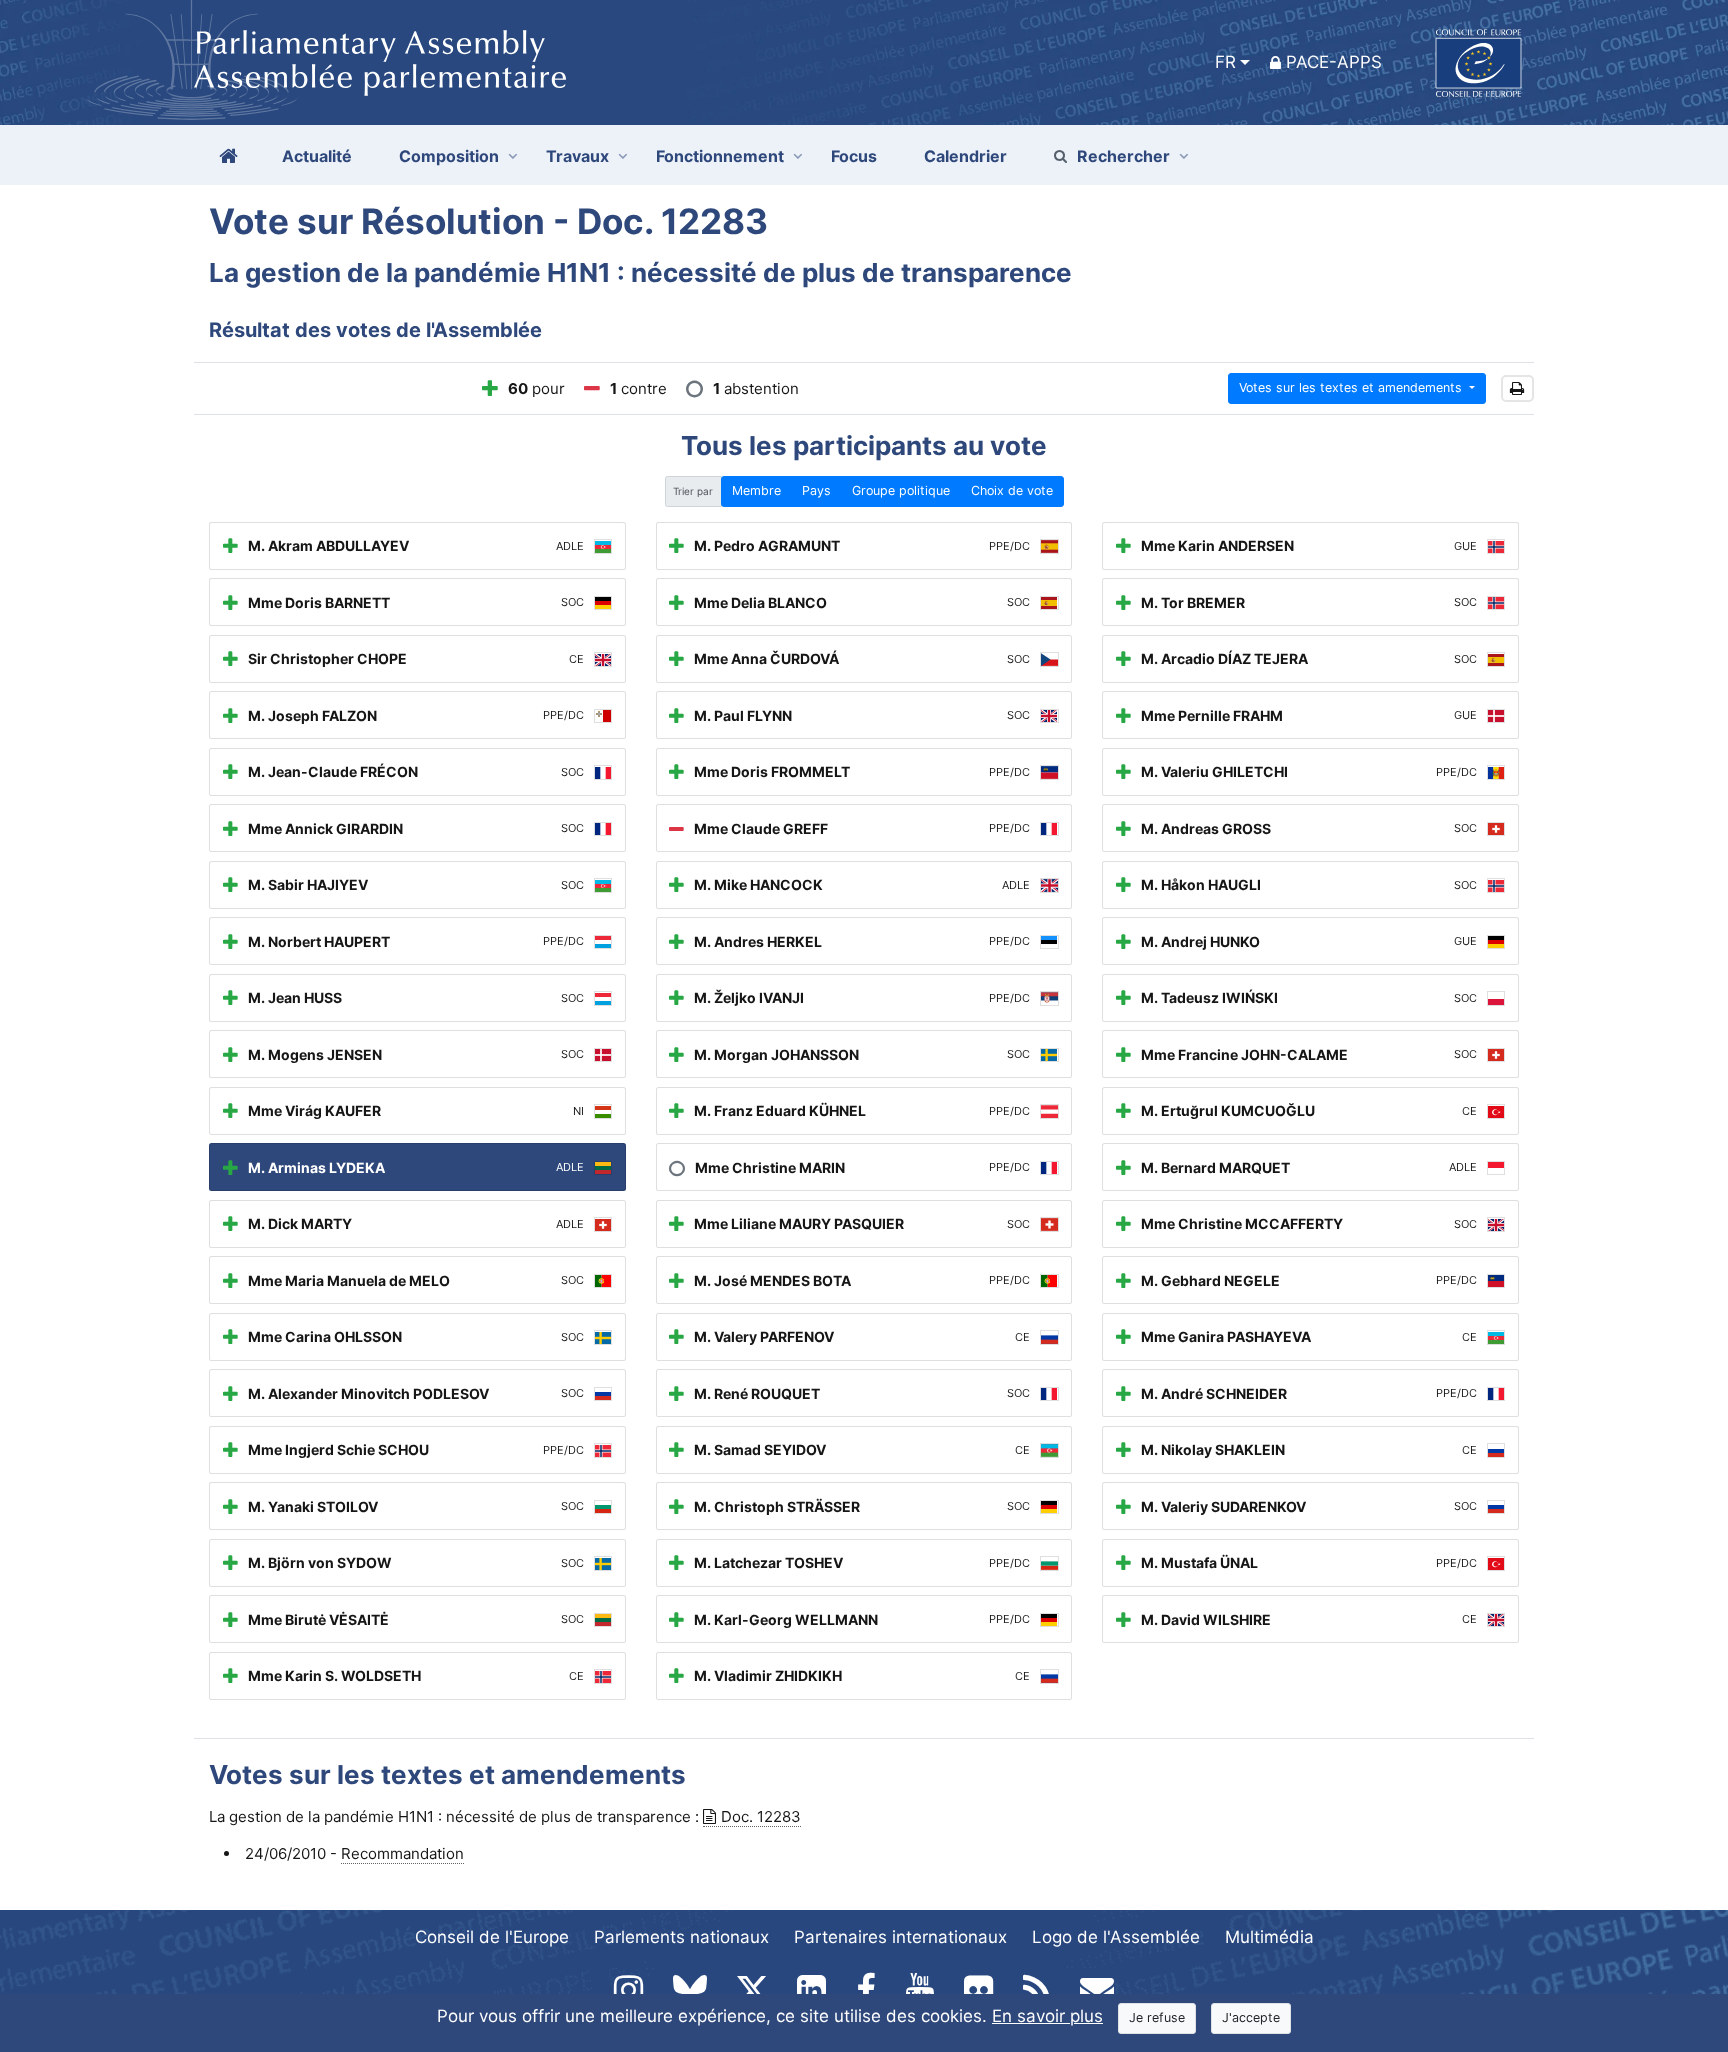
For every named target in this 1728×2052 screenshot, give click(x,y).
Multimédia (1269, 1937)
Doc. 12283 (761, 1816)
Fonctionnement (720, 156)
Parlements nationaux (681, 1937)
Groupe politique (901, 490)
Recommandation (402, 1853)
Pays (816, 490)
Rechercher (1123, 156)
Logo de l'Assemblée (1116, 1937)
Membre (756, 490)
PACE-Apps (1334, 62)
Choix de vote (1012, 490)
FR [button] (1225, 62)
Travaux (577, 156)
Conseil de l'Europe (492, 1937)
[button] (1517, 388)
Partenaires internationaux (900, 1937)
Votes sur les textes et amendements (1352, 387)
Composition (449, 156)
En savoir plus (1047, 2016)
